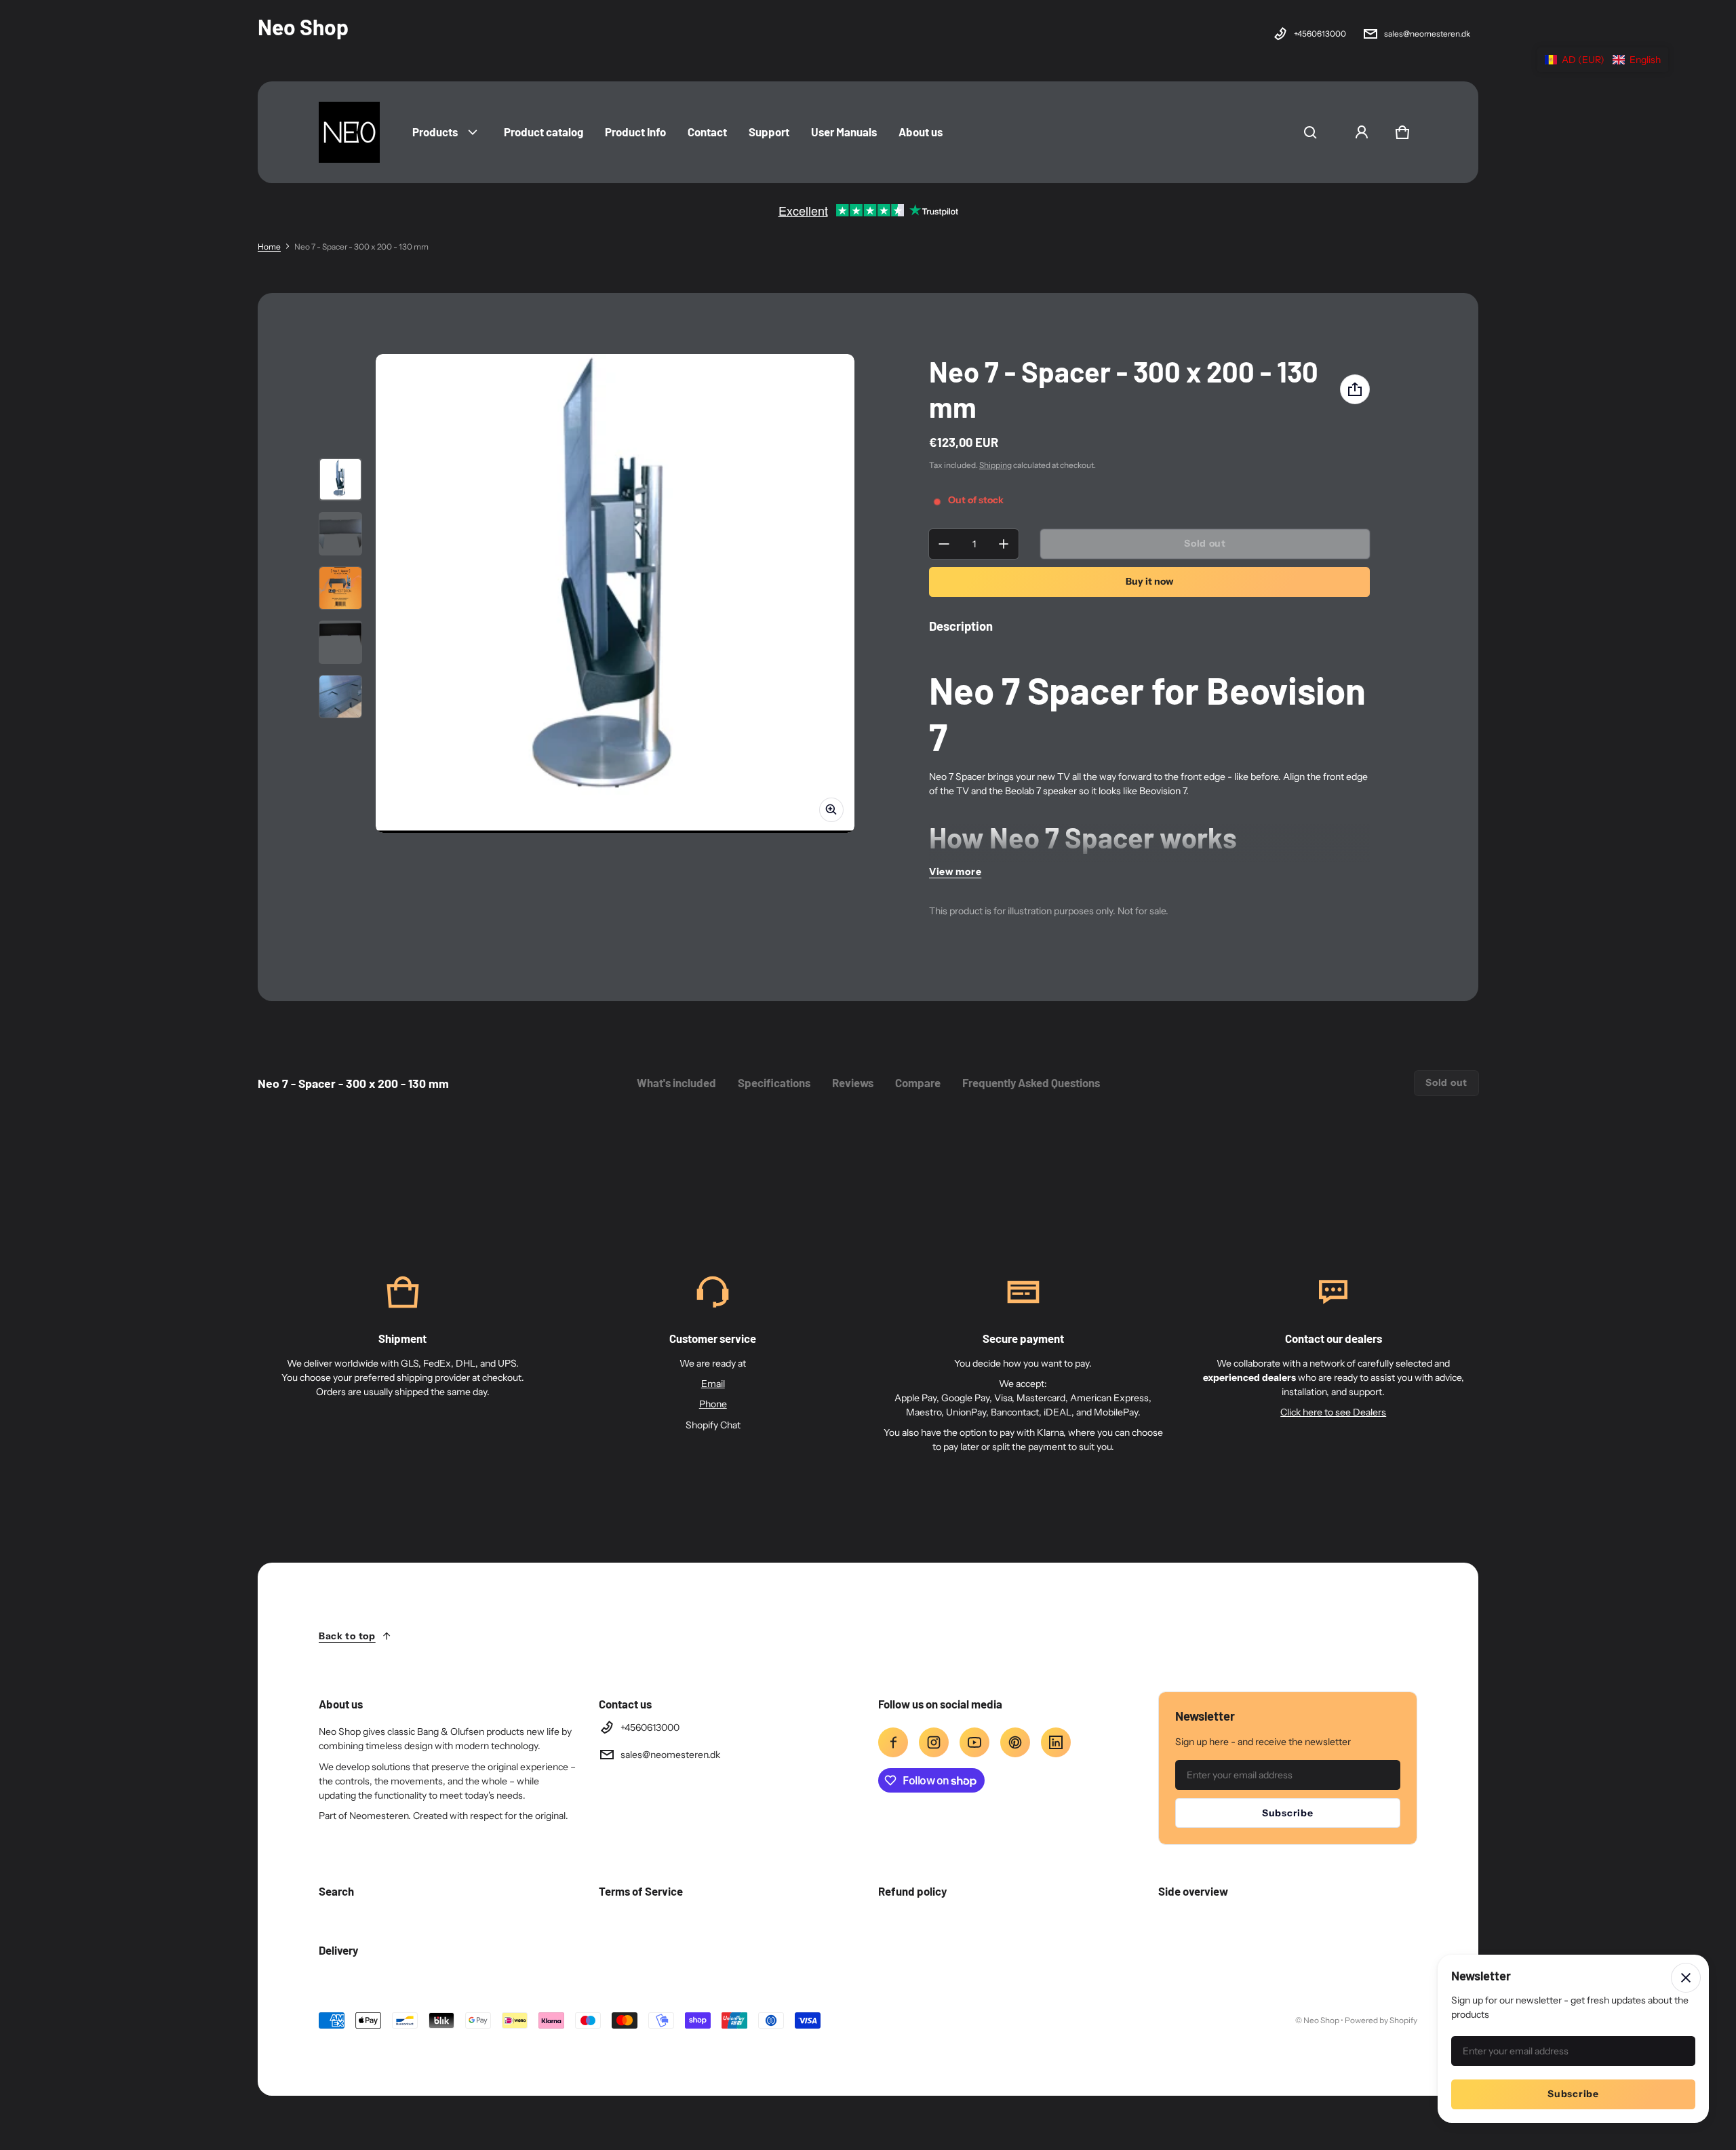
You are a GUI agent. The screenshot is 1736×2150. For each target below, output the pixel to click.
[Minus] (944, 544)
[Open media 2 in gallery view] (340, 534)
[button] (1310, 132)
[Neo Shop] (349, 132)
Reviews (853, 1082)
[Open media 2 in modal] (615, 593)
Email (713, 1384)
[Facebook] (893, 1742)
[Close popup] (1686, 1978)
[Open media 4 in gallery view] (340, 642)
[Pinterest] (1015, 1742)
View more (955, 872)
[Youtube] (974, 1742)
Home (269, 247)
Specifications (774, 1082)
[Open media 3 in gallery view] (340, 588)
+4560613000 (1320, 34)
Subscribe (1287, 1813)
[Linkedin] (1056, 1742)
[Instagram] (934, 1742)
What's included (676, 1082)
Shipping (995, 465)
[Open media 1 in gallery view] (340, 480)
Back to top (347, 1636)
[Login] (1362, 132)
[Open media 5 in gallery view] (340, 697)
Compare (918, 1082)
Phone (713, 1404)
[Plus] (1004, 544)
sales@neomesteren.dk (1427, 34)
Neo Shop (1321, 2020)
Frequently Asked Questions (1031, 1082)
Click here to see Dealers (1333, 1412)
